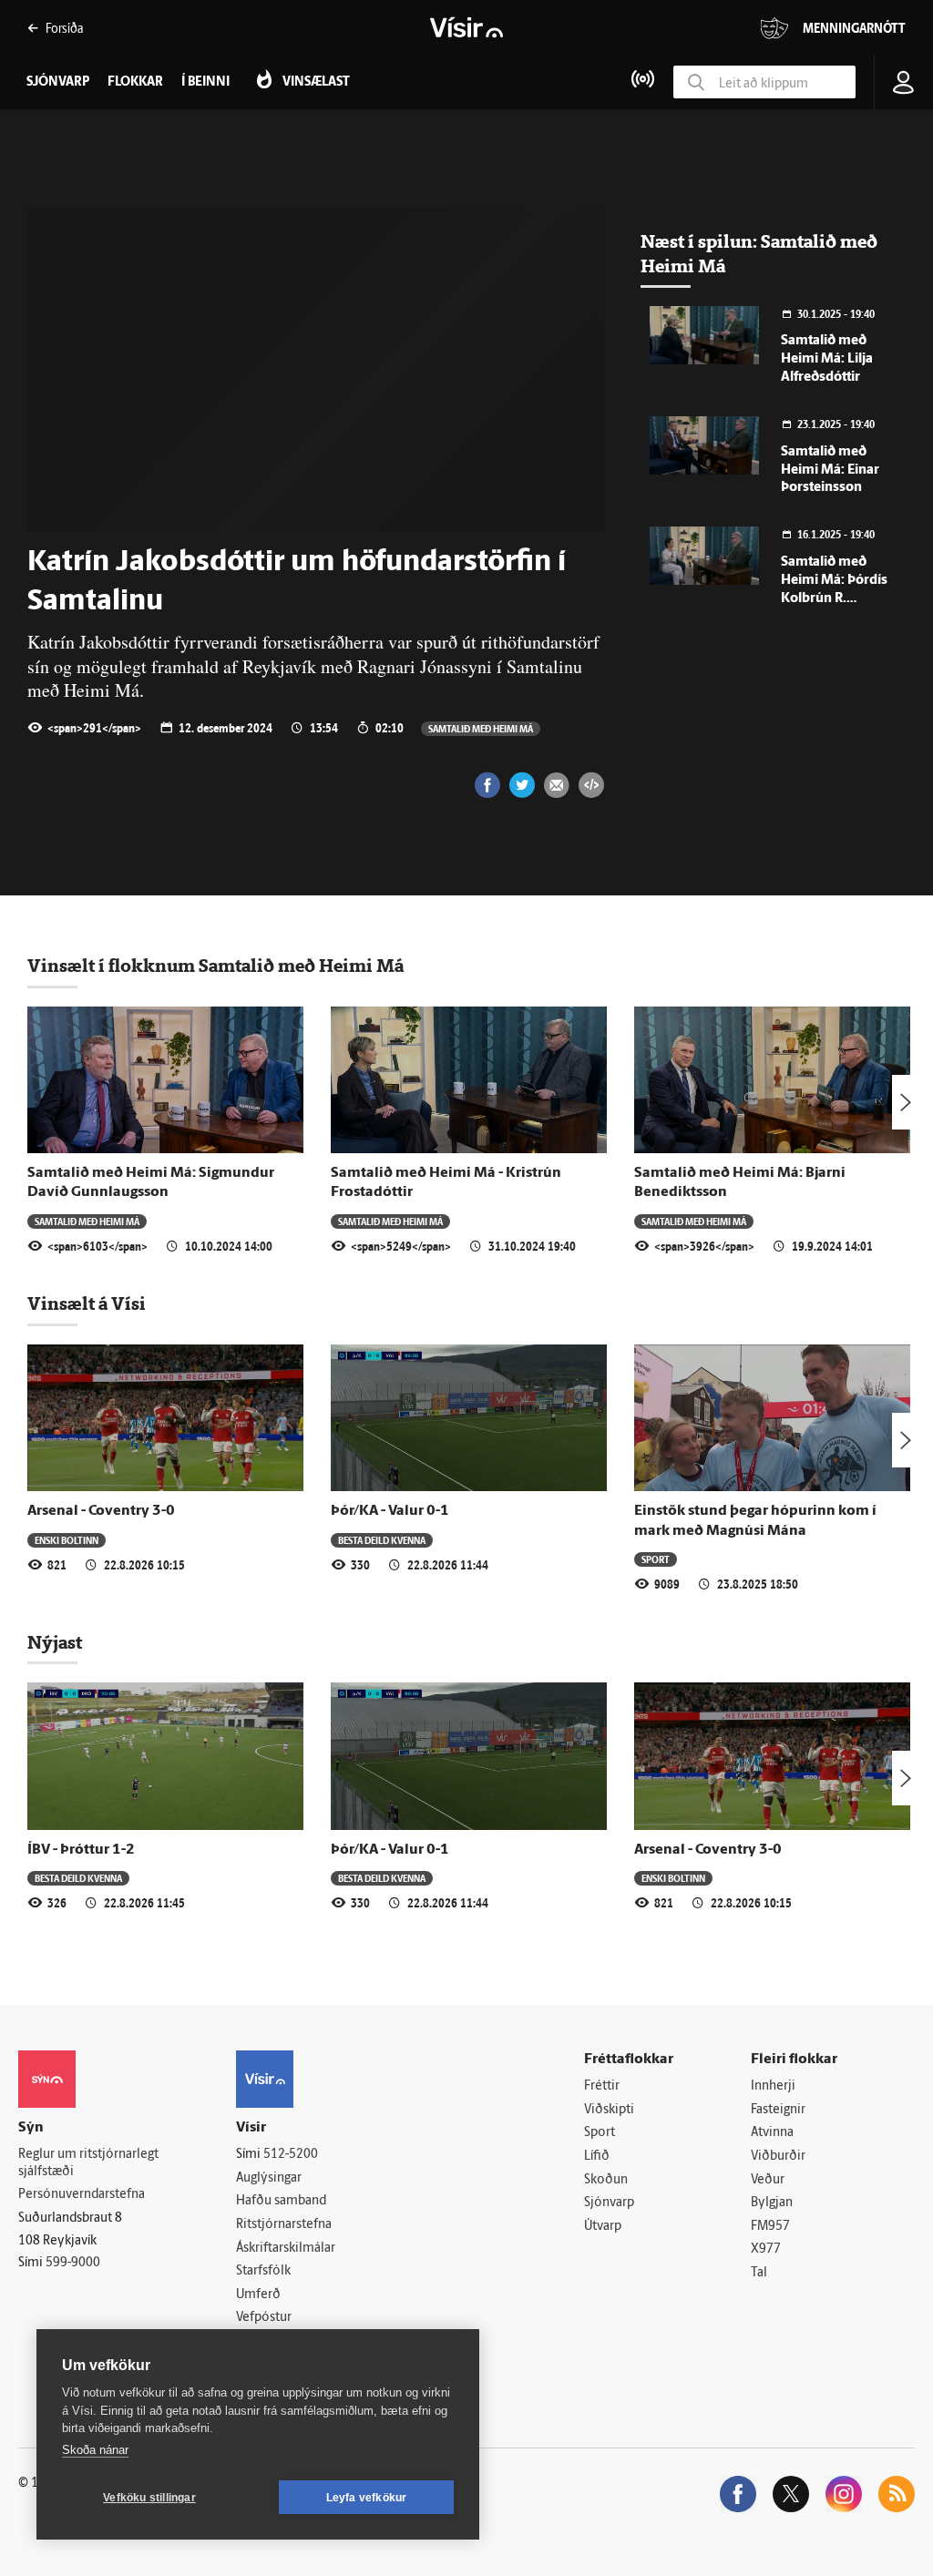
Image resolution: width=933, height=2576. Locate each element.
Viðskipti (609, 2110)
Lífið (597, 2157)
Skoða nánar (95, 2450)
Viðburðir (778, 2157)
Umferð (258, 2295)
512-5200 (291, 2155)
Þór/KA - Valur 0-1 (390, 1511)
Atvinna (772, 2133)
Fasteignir (778, 2110)
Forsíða (64, 28)
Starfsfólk (263, 2271)
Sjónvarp (609, 2203)
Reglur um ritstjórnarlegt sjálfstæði (88, 2163)
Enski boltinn (67, 1540)
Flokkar (135, 82)
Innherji (773, 2086)
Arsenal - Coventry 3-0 (101, 1511)
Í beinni (205, 82)
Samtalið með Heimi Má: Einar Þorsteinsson (830, 470)
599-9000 (73, 2263)
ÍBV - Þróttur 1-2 (81, 1850)
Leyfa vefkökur (367, 2498)
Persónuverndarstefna (82, 2195)
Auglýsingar (269, 2178)
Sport (656, 1559)
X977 (766, 2249)
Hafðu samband (281, 2201)
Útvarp (603, 2227)
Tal (759, 2273)
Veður (768, 2180)
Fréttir (602, 2086)
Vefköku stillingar (149, 2498)
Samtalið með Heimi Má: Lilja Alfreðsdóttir (827, 359)
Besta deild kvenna (382, 1540)
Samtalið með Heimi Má (481, 728)
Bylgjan (772, 2203)
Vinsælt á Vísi (87, 1303)
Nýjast (55, 1642)
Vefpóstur (264, 2318)
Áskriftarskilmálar (286, 2249)
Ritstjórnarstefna (284, 2225)
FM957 (770, 2227)
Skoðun (606, 2180)
